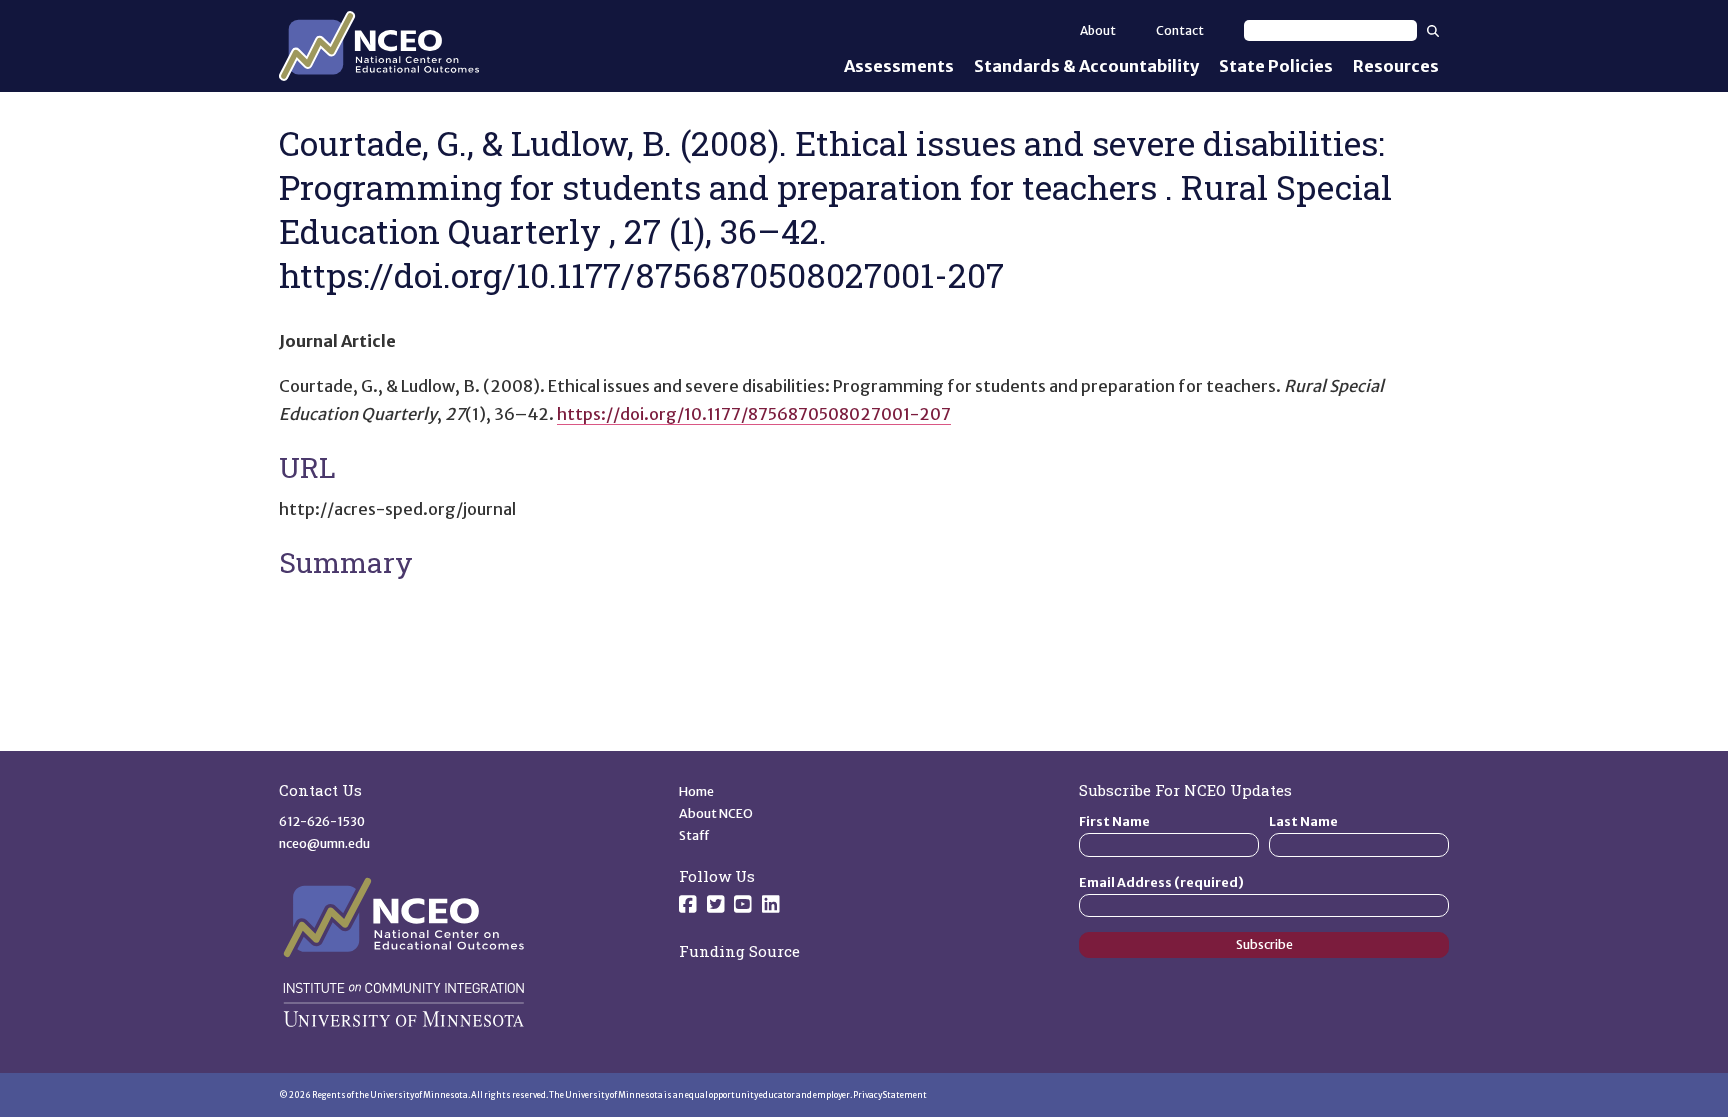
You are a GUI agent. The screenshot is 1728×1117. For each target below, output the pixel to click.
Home (696, 791)
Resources (1396, 66)
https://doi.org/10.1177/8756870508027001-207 (754, 414)
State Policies (1276, 66)
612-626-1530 (322, 821)
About (1098, 30)
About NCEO (716, 813)
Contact (1180, 30)
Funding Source (739, 951)
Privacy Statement (890, 1095)
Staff (694, 835)
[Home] (379, 46)
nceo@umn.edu (324, 843)
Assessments (899, 66)
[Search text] (1330, 30)
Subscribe (1264, 944)
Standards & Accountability (1086, 66)
